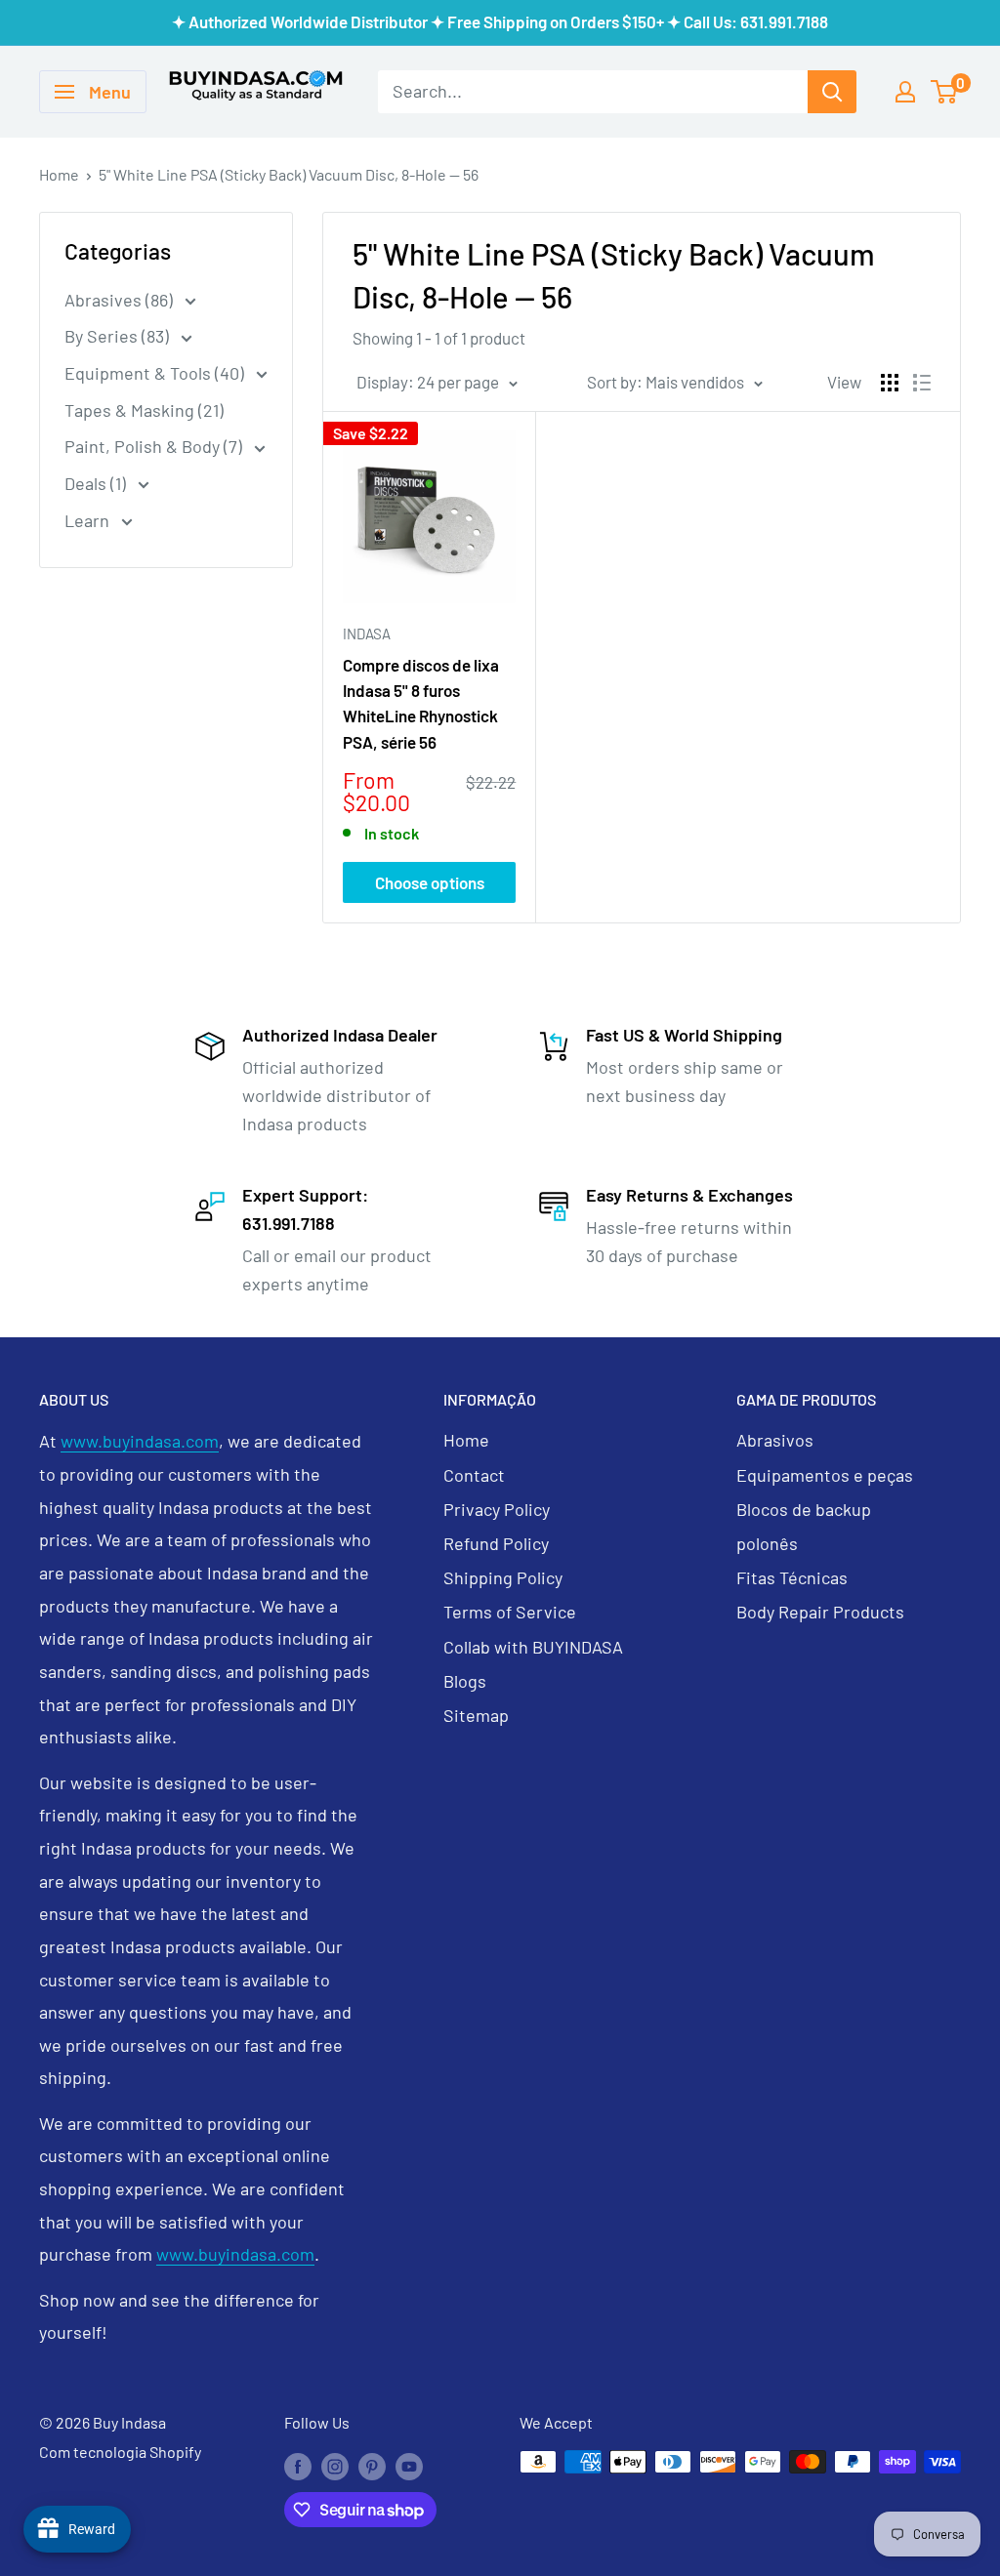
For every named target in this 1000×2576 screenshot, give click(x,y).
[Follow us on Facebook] (298, 2465)
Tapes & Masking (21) (144, 410)
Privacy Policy (497, 1509)
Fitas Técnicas (792, 1577)
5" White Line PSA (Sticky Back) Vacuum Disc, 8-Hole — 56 (289, 174)
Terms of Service (510, 1612)
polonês (767, 1543)
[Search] (832, 92)
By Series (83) (119, 336)
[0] (945, 92)
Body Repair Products (820, 1612)
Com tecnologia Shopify (120, 2452)
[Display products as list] (922, 383)
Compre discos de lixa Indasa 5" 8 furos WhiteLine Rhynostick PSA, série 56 (421, 703)
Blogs (465, 1681)
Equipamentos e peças (825, 1475)
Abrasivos (775, 1440)
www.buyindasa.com (140, 1441)
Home (59, 174)
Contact (474, 1475)
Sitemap (476, 1715)
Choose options (430, 882)
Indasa (367, 634)
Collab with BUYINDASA (533, 1647)
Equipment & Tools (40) (156, 373)
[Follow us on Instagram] (335, 2465)
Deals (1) (97, 483)
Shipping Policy (503, 1577)
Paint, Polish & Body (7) (155, 446)
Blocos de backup (804, 1509)
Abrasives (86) (121, 300)
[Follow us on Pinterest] (372, 2465)
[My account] (905, 92)
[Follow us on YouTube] (409, 2465)
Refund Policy (496, 1543)
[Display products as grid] (890, 383)
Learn (89, 520)
